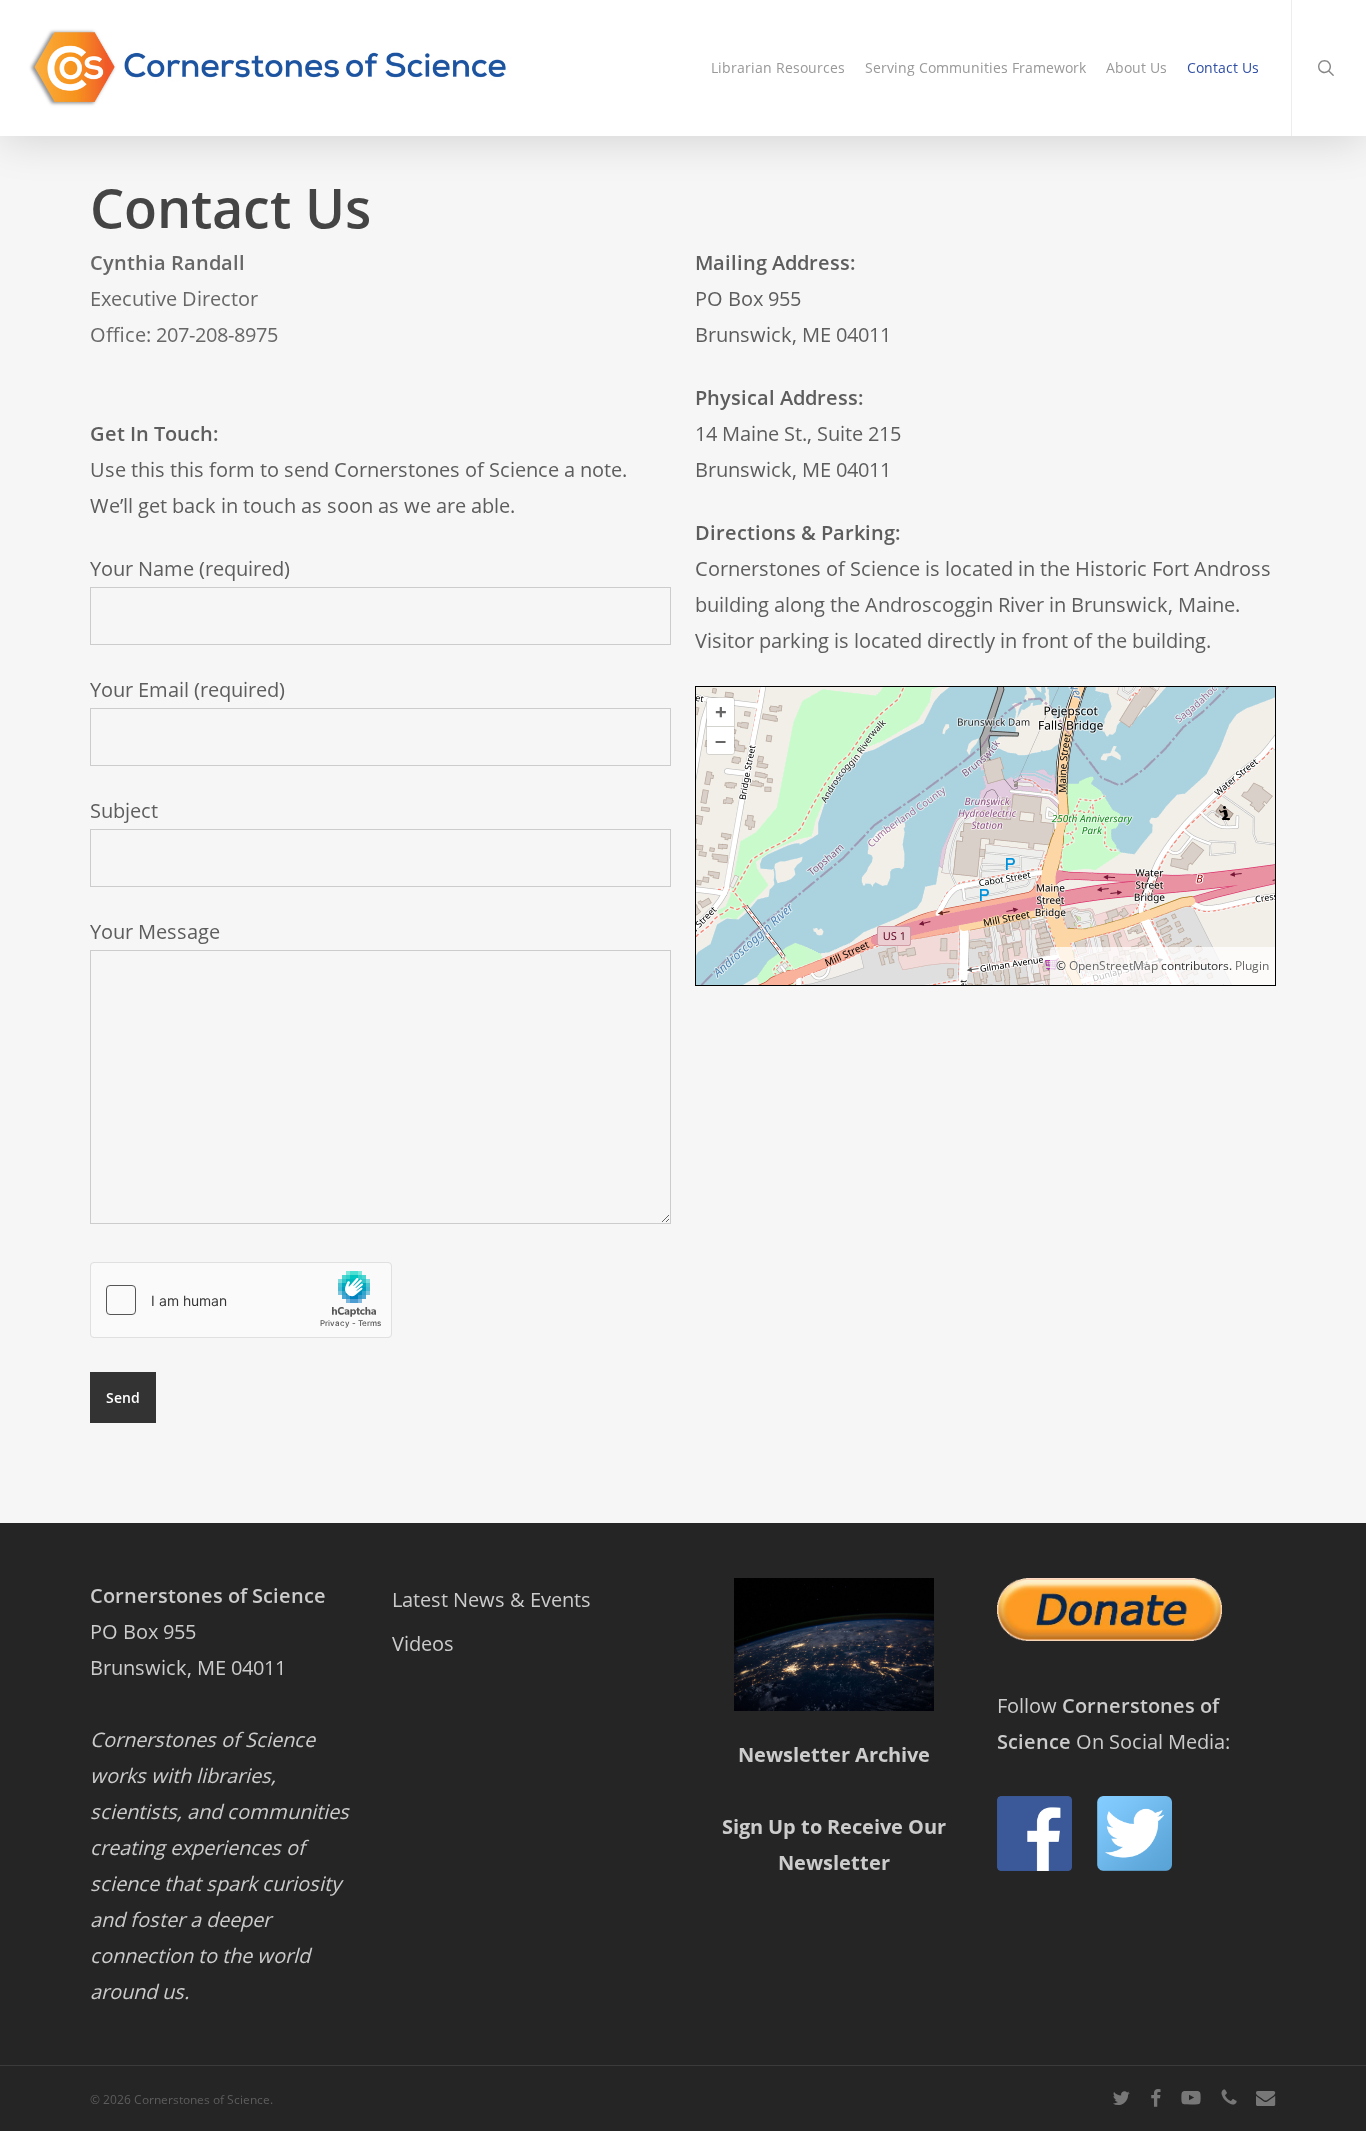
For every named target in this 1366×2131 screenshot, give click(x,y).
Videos (423, 1643)
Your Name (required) (190, 568)
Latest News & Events (491, 1599)
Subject (124, 810)
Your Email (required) (187, 689)
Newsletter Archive (834, 1754)
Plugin (1250, 965)
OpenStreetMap (1113, 965)
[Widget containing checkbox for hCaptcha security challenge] (241, 1300)
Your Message (155, 931)
